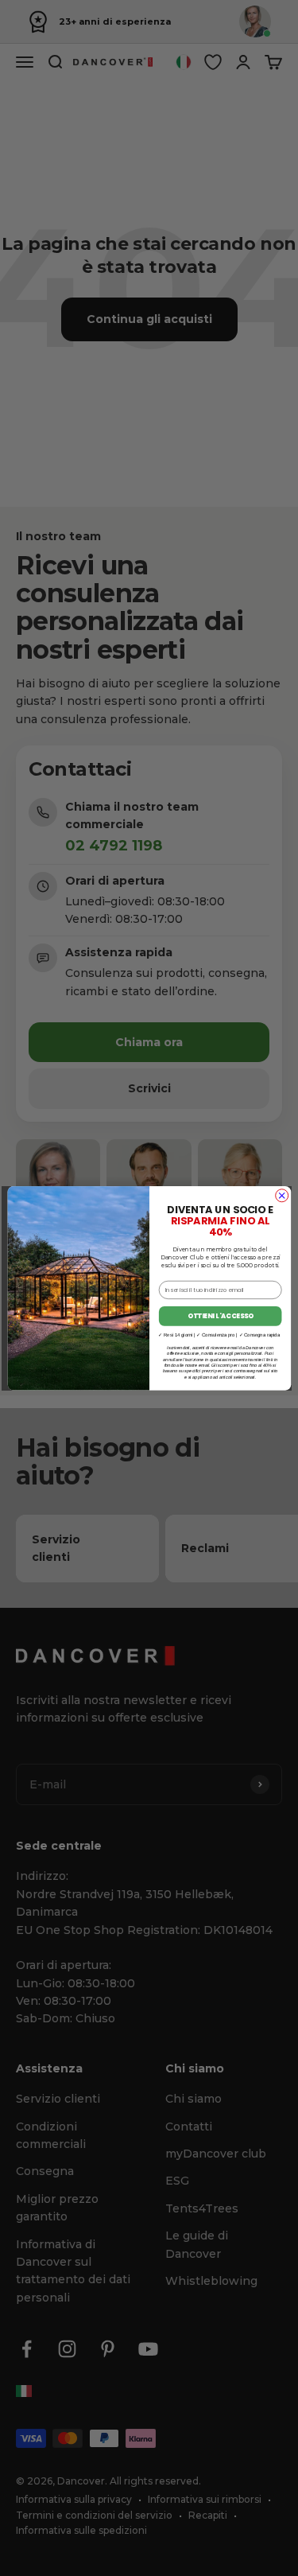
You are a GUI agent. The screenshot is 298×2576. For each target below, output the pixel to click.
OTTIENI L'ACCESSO (220, 1315)
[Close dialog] (281, 1195)
